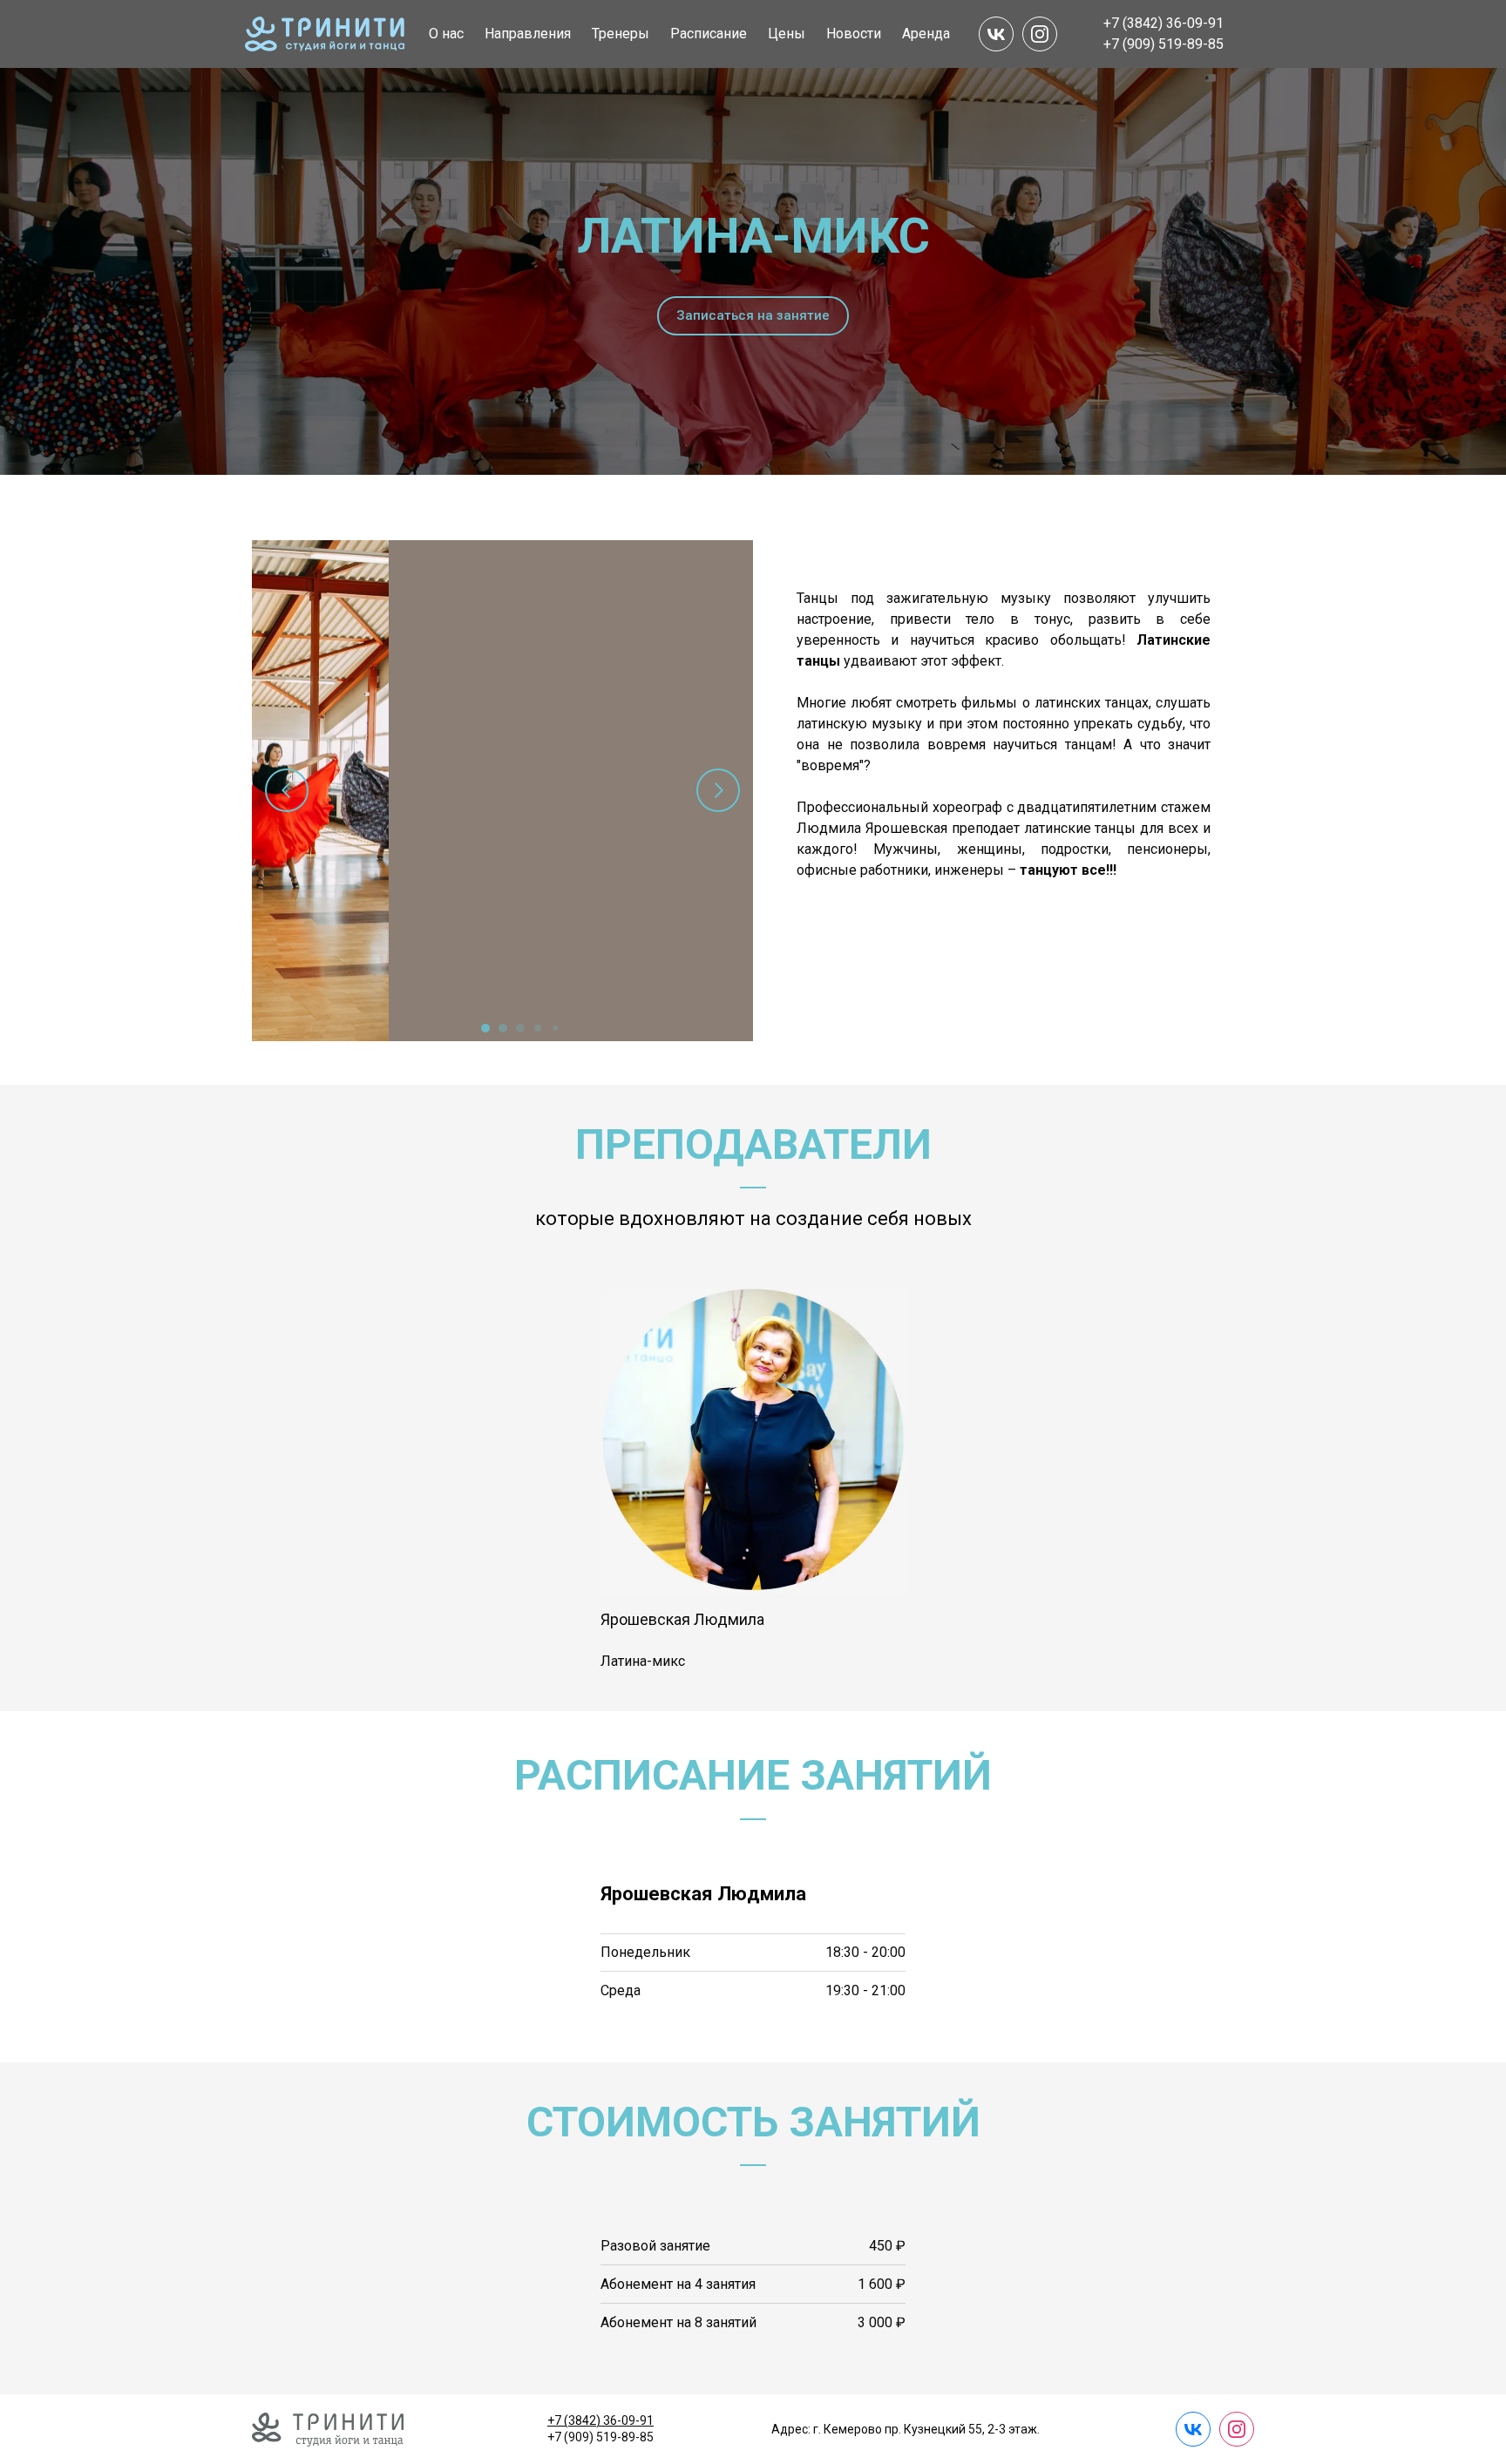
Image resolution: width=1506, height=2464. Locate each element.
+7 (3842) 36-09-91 (600, 2420)
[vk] (996, 34)
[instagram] (1040, 34)
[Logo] (325, 34)
